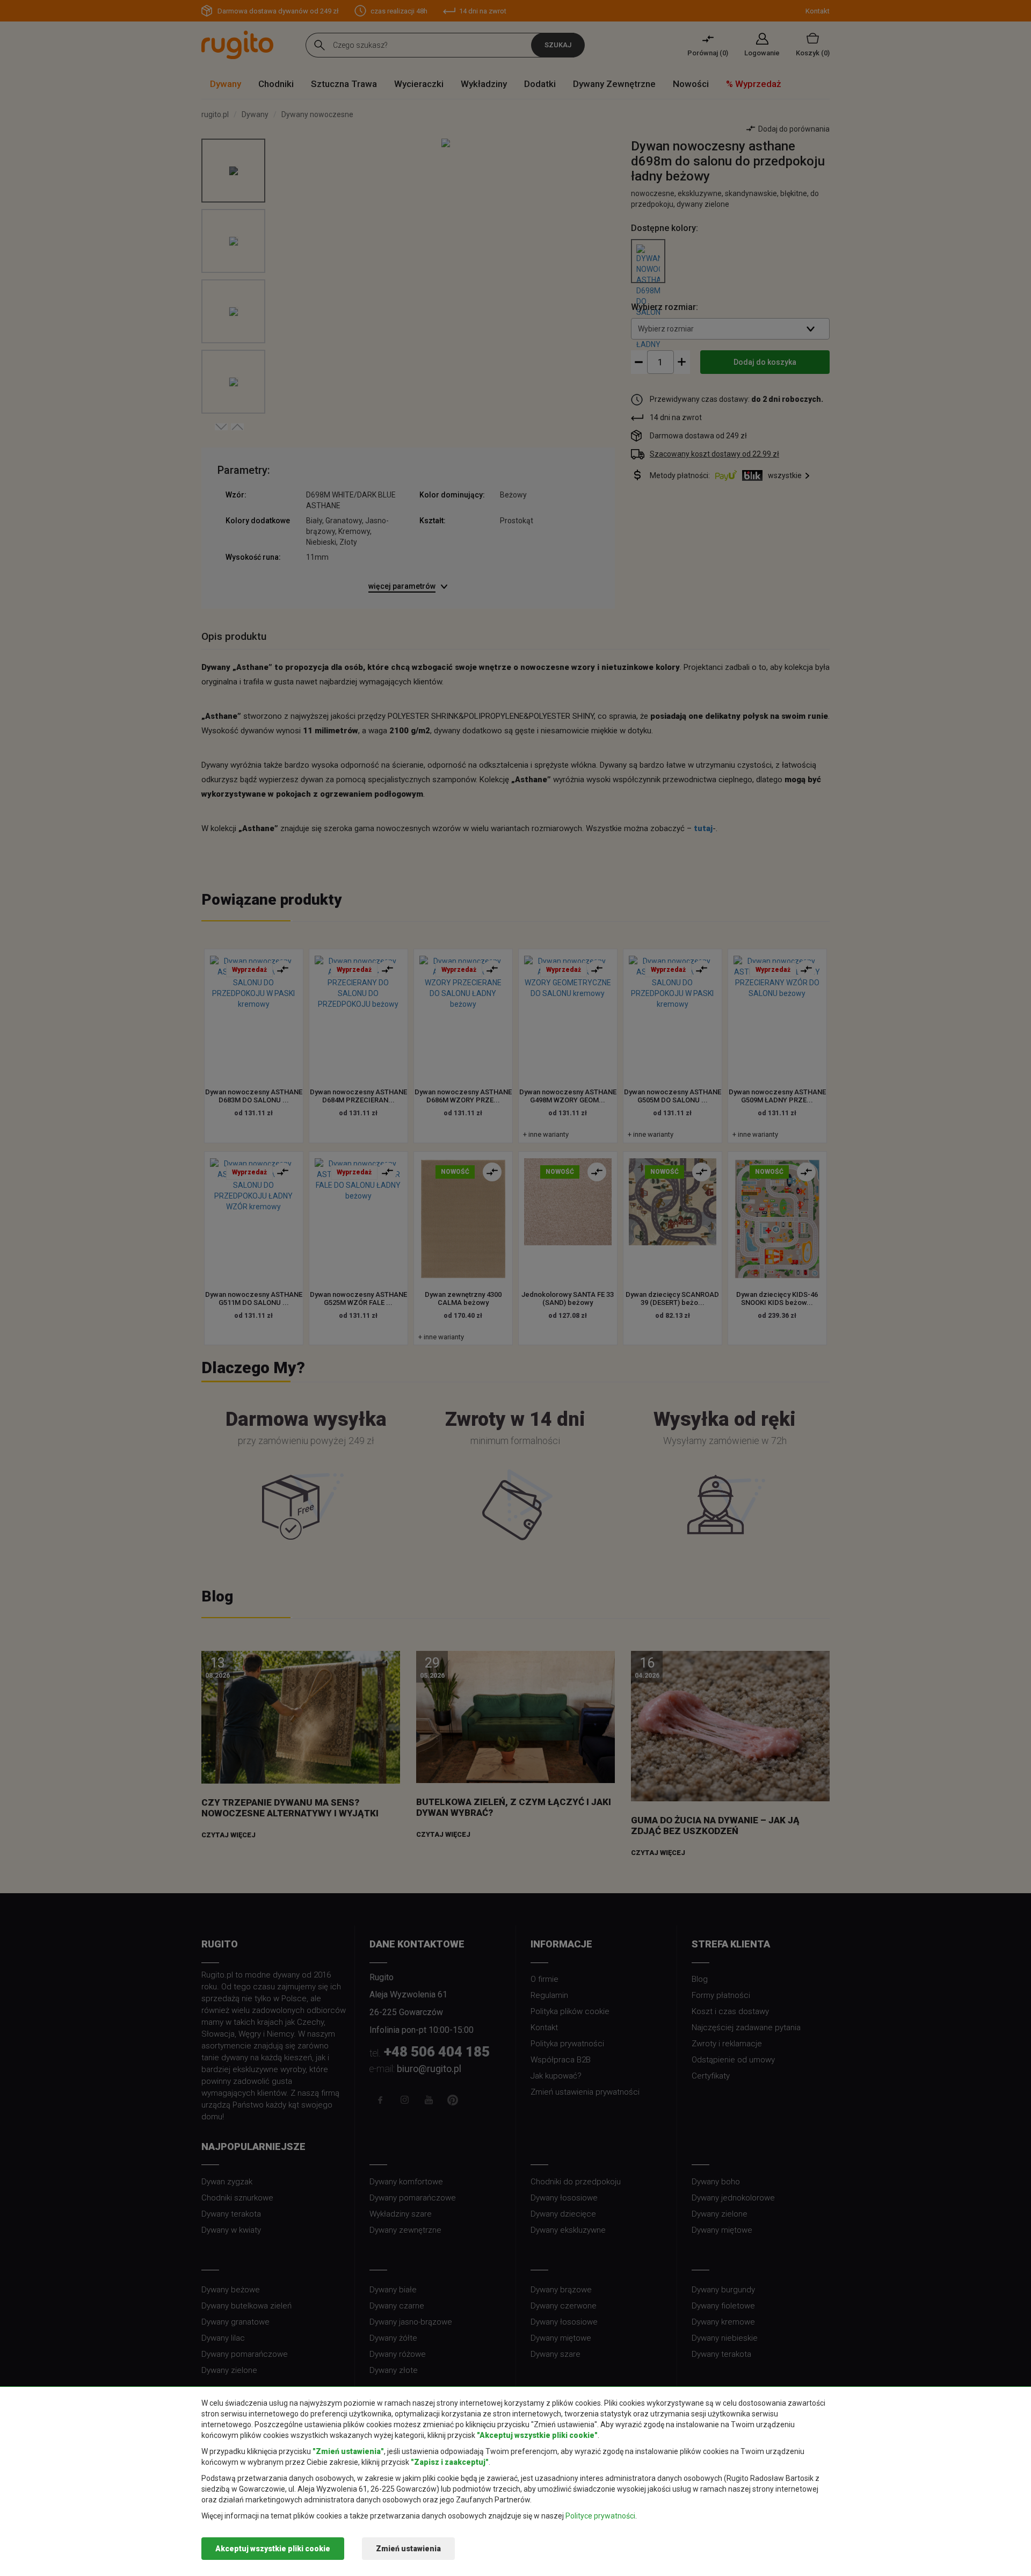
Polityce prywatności (600, 2516)
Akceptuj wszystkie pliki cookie (273, 2549)
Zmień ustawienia (408, 2549)
